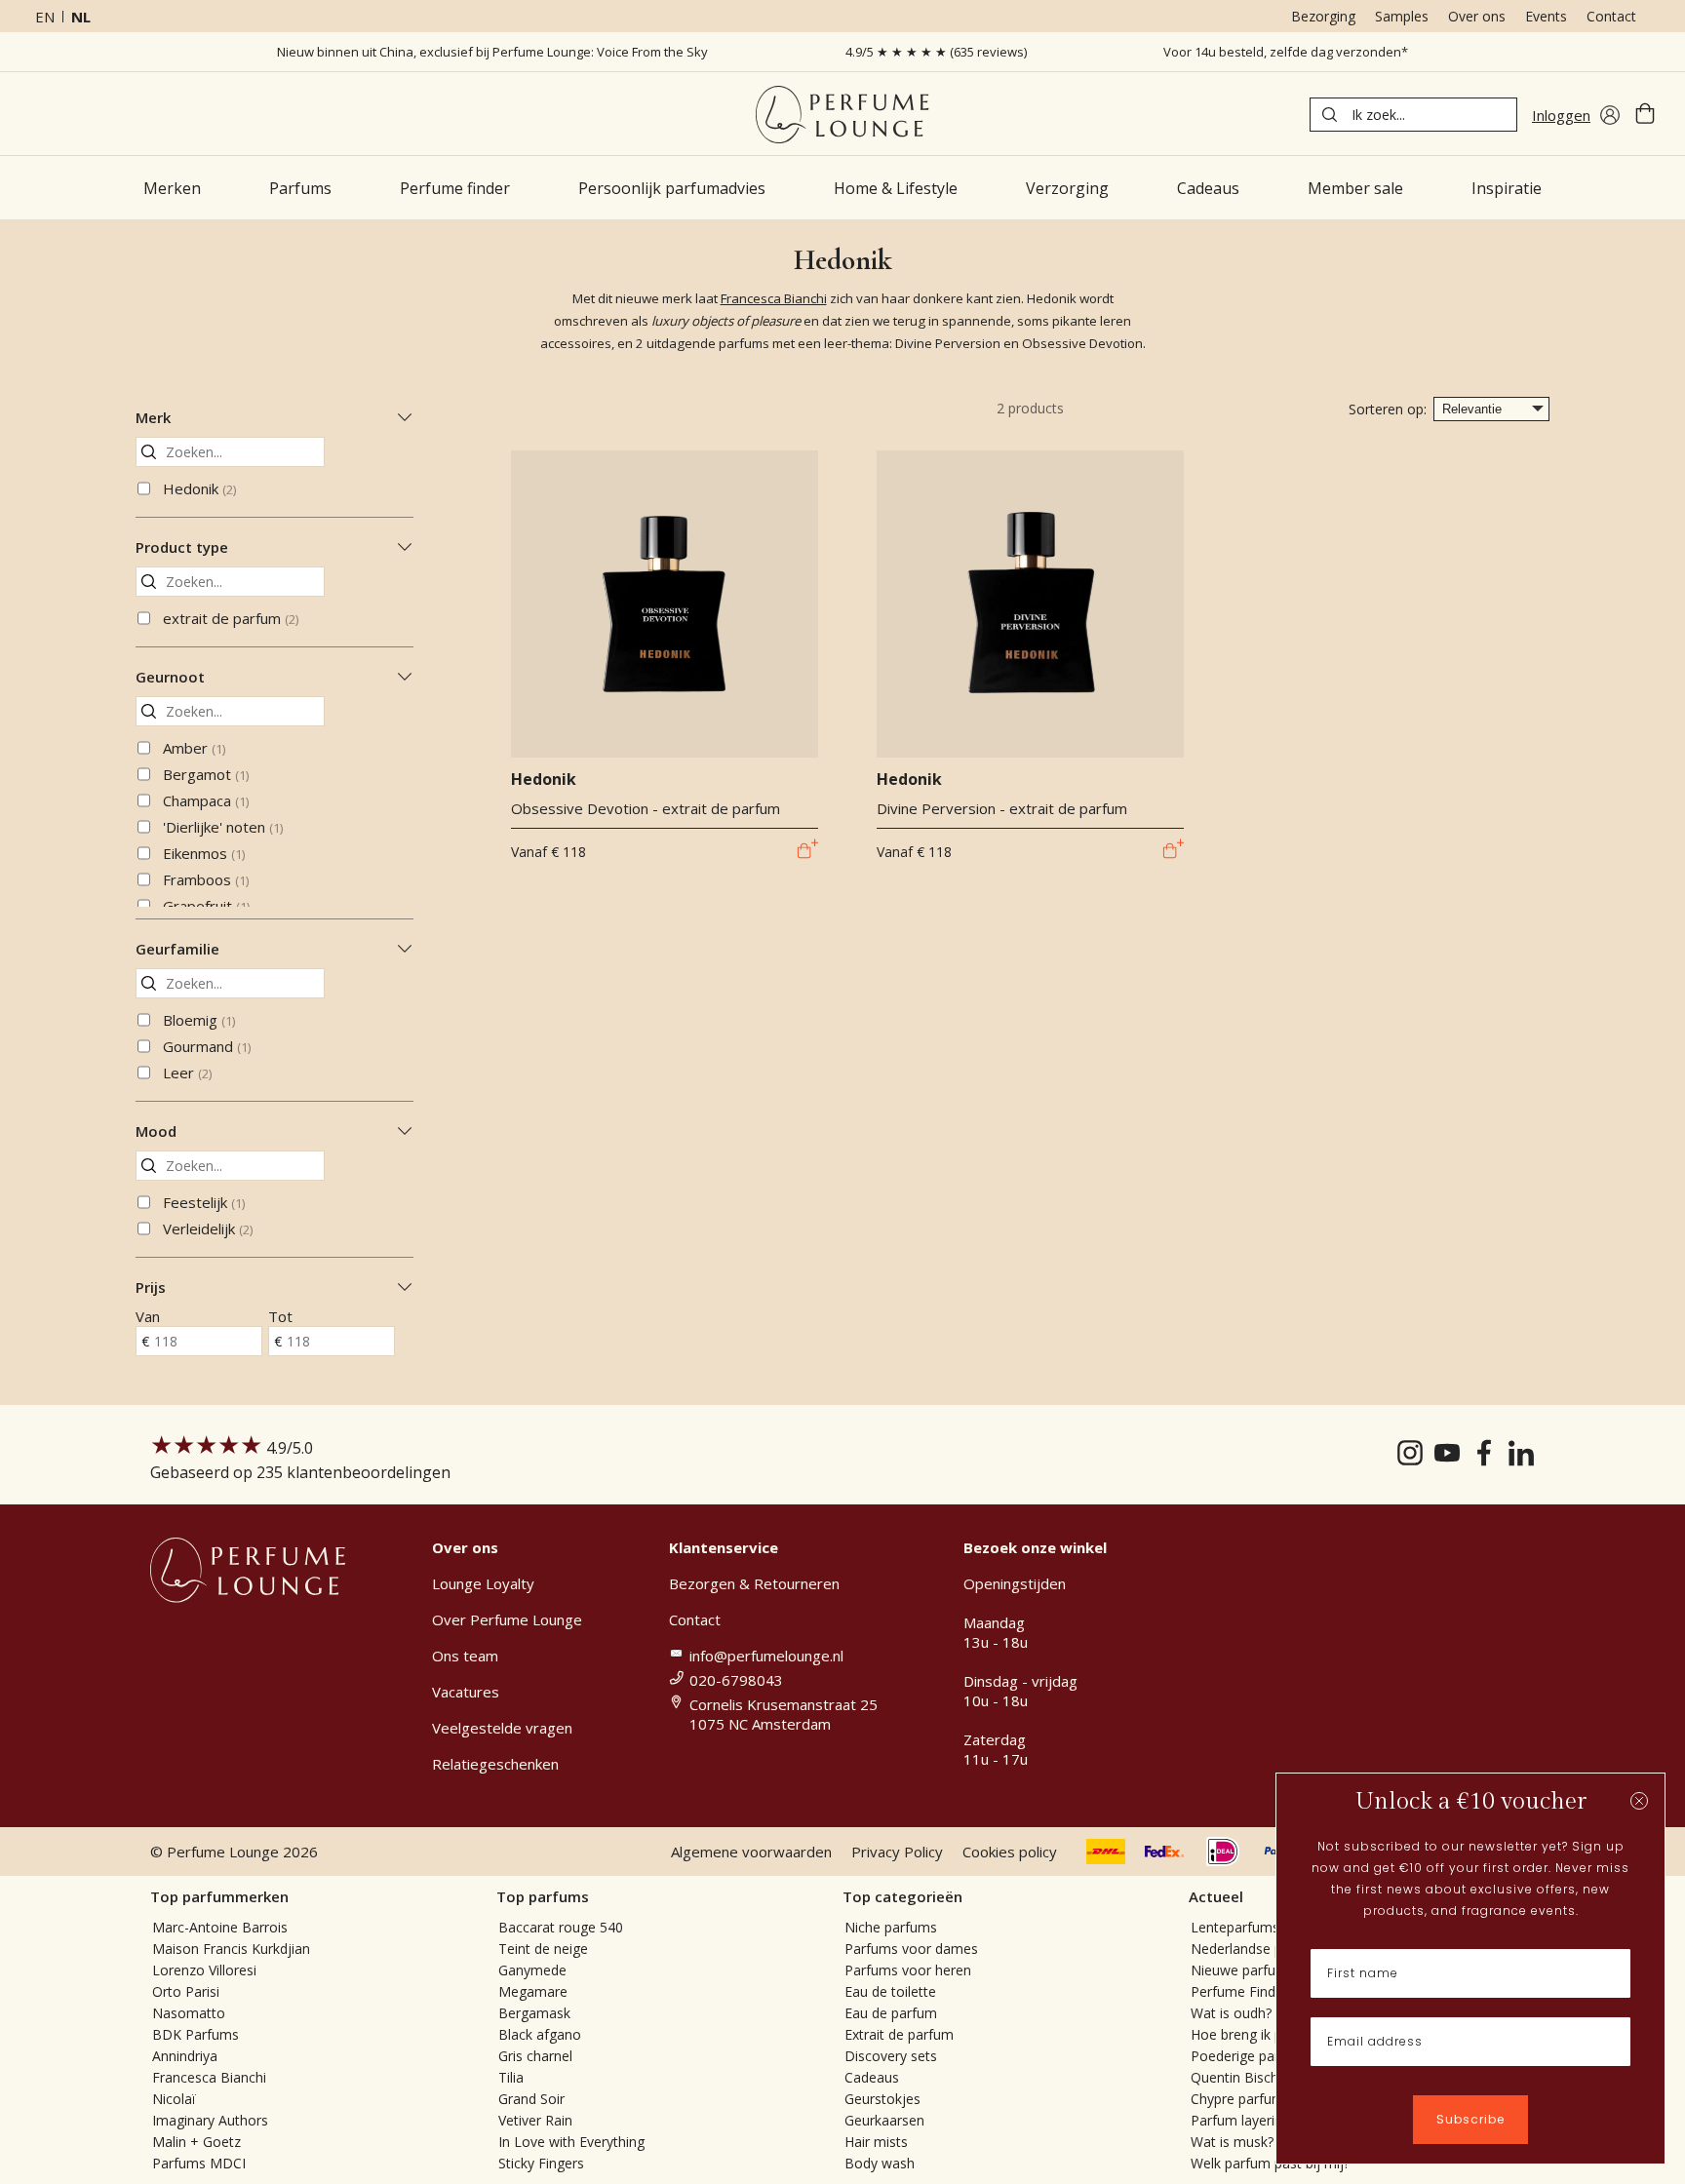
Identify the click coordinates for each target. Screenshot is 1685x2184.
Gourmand (207, 1046)
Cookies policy (1010, 1852)
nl (81, 17)
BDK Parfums (196, 2034)
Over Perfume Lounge (507, 1619)
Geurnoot (170, 677)
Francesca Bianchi (774, 298)
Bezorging (1323, 16)
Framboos (206, 879)
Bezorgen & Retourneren (754, 1583)
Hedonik (199, 488)
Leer (187, 1072)
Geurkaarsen (884, 2120)
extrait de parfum (231, 618)
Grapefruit (206, 906)
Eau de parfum (891, 2013)
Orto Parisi (186, 1991)
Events (1546, 16)
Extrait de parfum (899, 2034)
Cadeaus (872, 2077)
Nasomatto (189, 2013)
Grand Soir (531, 2099)
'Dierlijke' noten (223, 827)
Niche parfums (891, 1927)
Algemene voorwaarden (751, 1852)
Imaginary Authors (210, 2120)
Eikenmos (204, 853)
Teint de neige (543, 1949)
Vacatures (466, 1692)
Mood (156, 1131)
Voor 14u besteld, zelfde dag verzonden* (1286, 52)
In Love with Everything (571, 2142)
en (45, 17)
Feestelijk (204, 1202)
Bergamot (206, 774)
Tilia (511, 2077)
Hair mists (876, 2142)
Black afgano (540, 2034)
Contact (1611, 16)
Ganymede (532, 1970)
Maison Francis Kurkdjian (231, 1949)
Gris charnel (535, 2056)
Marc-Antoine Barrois (220, 1927)
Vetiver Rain (535, 2120)
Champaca (206, 800)
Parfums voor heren (908, 1970)
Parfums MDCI (199, 2163)
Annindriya (185, 2056)
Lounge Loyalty (483, 1583)
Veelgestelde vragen (502, 1728)
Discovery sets (891, 2056)
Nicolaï (174, 2099)
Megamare (533, 1991)
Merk (153, 417)
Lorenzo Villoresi (204, 1970)
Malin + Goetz (196, 2142)
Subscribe (1470, 2119)
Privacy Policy (897, 1852)
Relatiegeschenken (495, 1764)
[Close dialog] (1639, 1801)
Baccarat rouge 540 (561, 1927)
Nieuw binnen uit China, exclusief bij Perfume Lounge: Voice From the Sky (492, 52)
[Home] (842, 115)
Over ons (1477, 16)
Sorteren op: (1388, 409)
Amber (194, 748)
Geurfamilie (177, 949)
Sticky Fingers (541, 2163)
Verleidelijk (208, 1228)
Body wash (880, 2163)
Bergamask (534, 2013)
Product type (182, 547)
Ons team (465, 1656)
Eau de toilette (890, 1991)
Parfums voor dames (911, 1949)
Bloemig (199, 1020)
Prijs (151, 1287)
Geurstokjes (882, 2099)
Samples (1402, 16)
